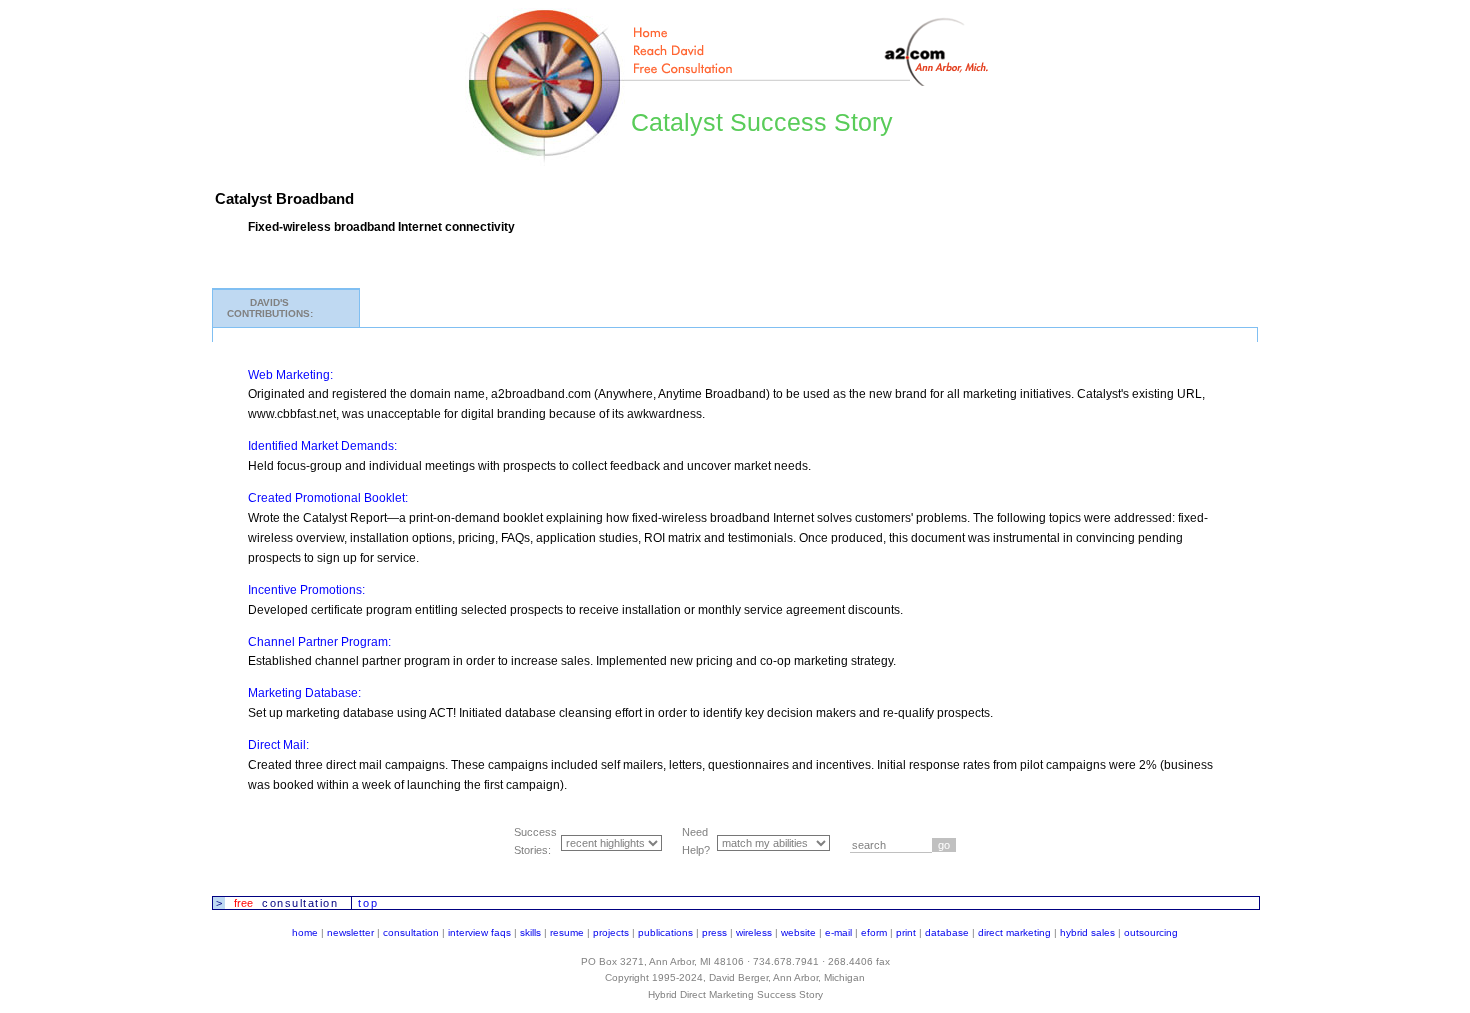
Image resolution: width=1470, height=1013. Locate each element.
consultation (411, 932)
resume (567, 932)
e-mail (838, 932)
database (947, 932)
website (798, 932)
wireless (754, 932)
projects (611, 932)
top (368, 903)
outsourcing (1151, 932)
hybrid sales (1087, 932)
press (714, 932)
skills (530, 932)
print (906, 932)
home (305, 932)
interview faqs (479, 932)
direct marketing (1014, 932)
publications (665, 932)
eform (874, 932)
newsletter (350, 932)
